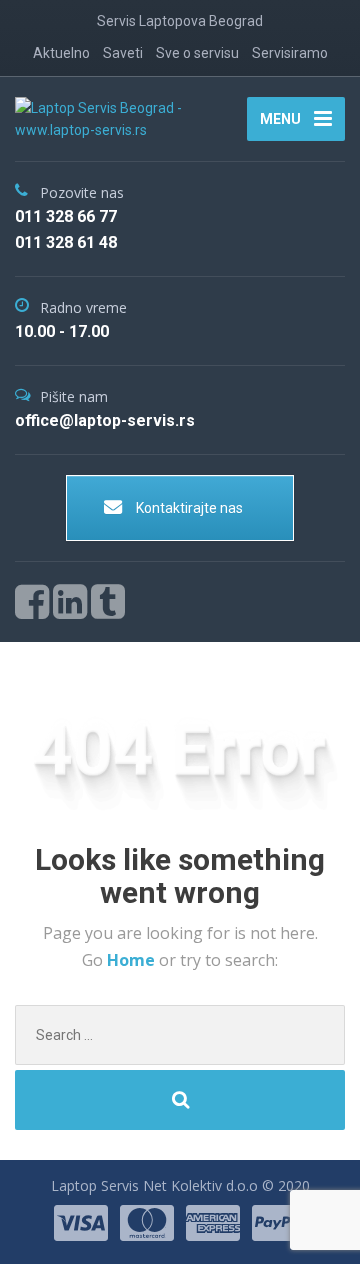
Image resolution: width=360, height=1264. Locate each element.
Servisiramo (290, 53)
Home (133, 960)
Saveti (123, 53)
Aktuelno (61, 53)
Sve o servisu (197, 53)
